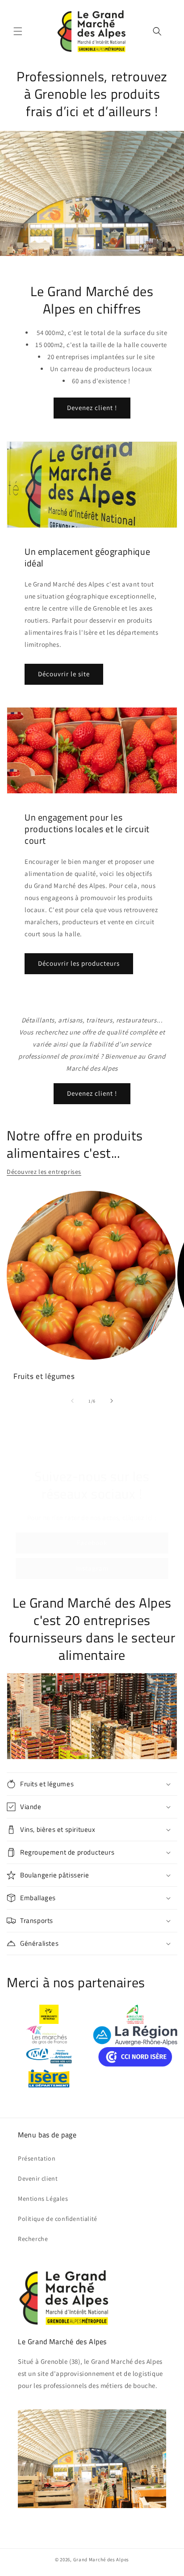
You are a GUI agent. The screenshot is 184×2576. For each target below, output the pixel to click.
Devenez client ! (92, 408)
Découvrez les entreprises (44, 1172)
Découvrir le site (64, 674)
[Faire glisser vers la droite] (112, 1401)
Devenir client (38, 2178)
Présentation (37, 2158)
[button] (18, 31)
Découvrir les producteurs (79, 963)
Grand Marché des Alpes (101, 2559)
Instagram (92, 1568)
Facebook (92, 1543)
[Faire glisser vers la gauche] (72, 1401)
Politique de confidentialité (58, 2219)
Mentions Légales (43, 2199)
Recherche (33, 2239)
